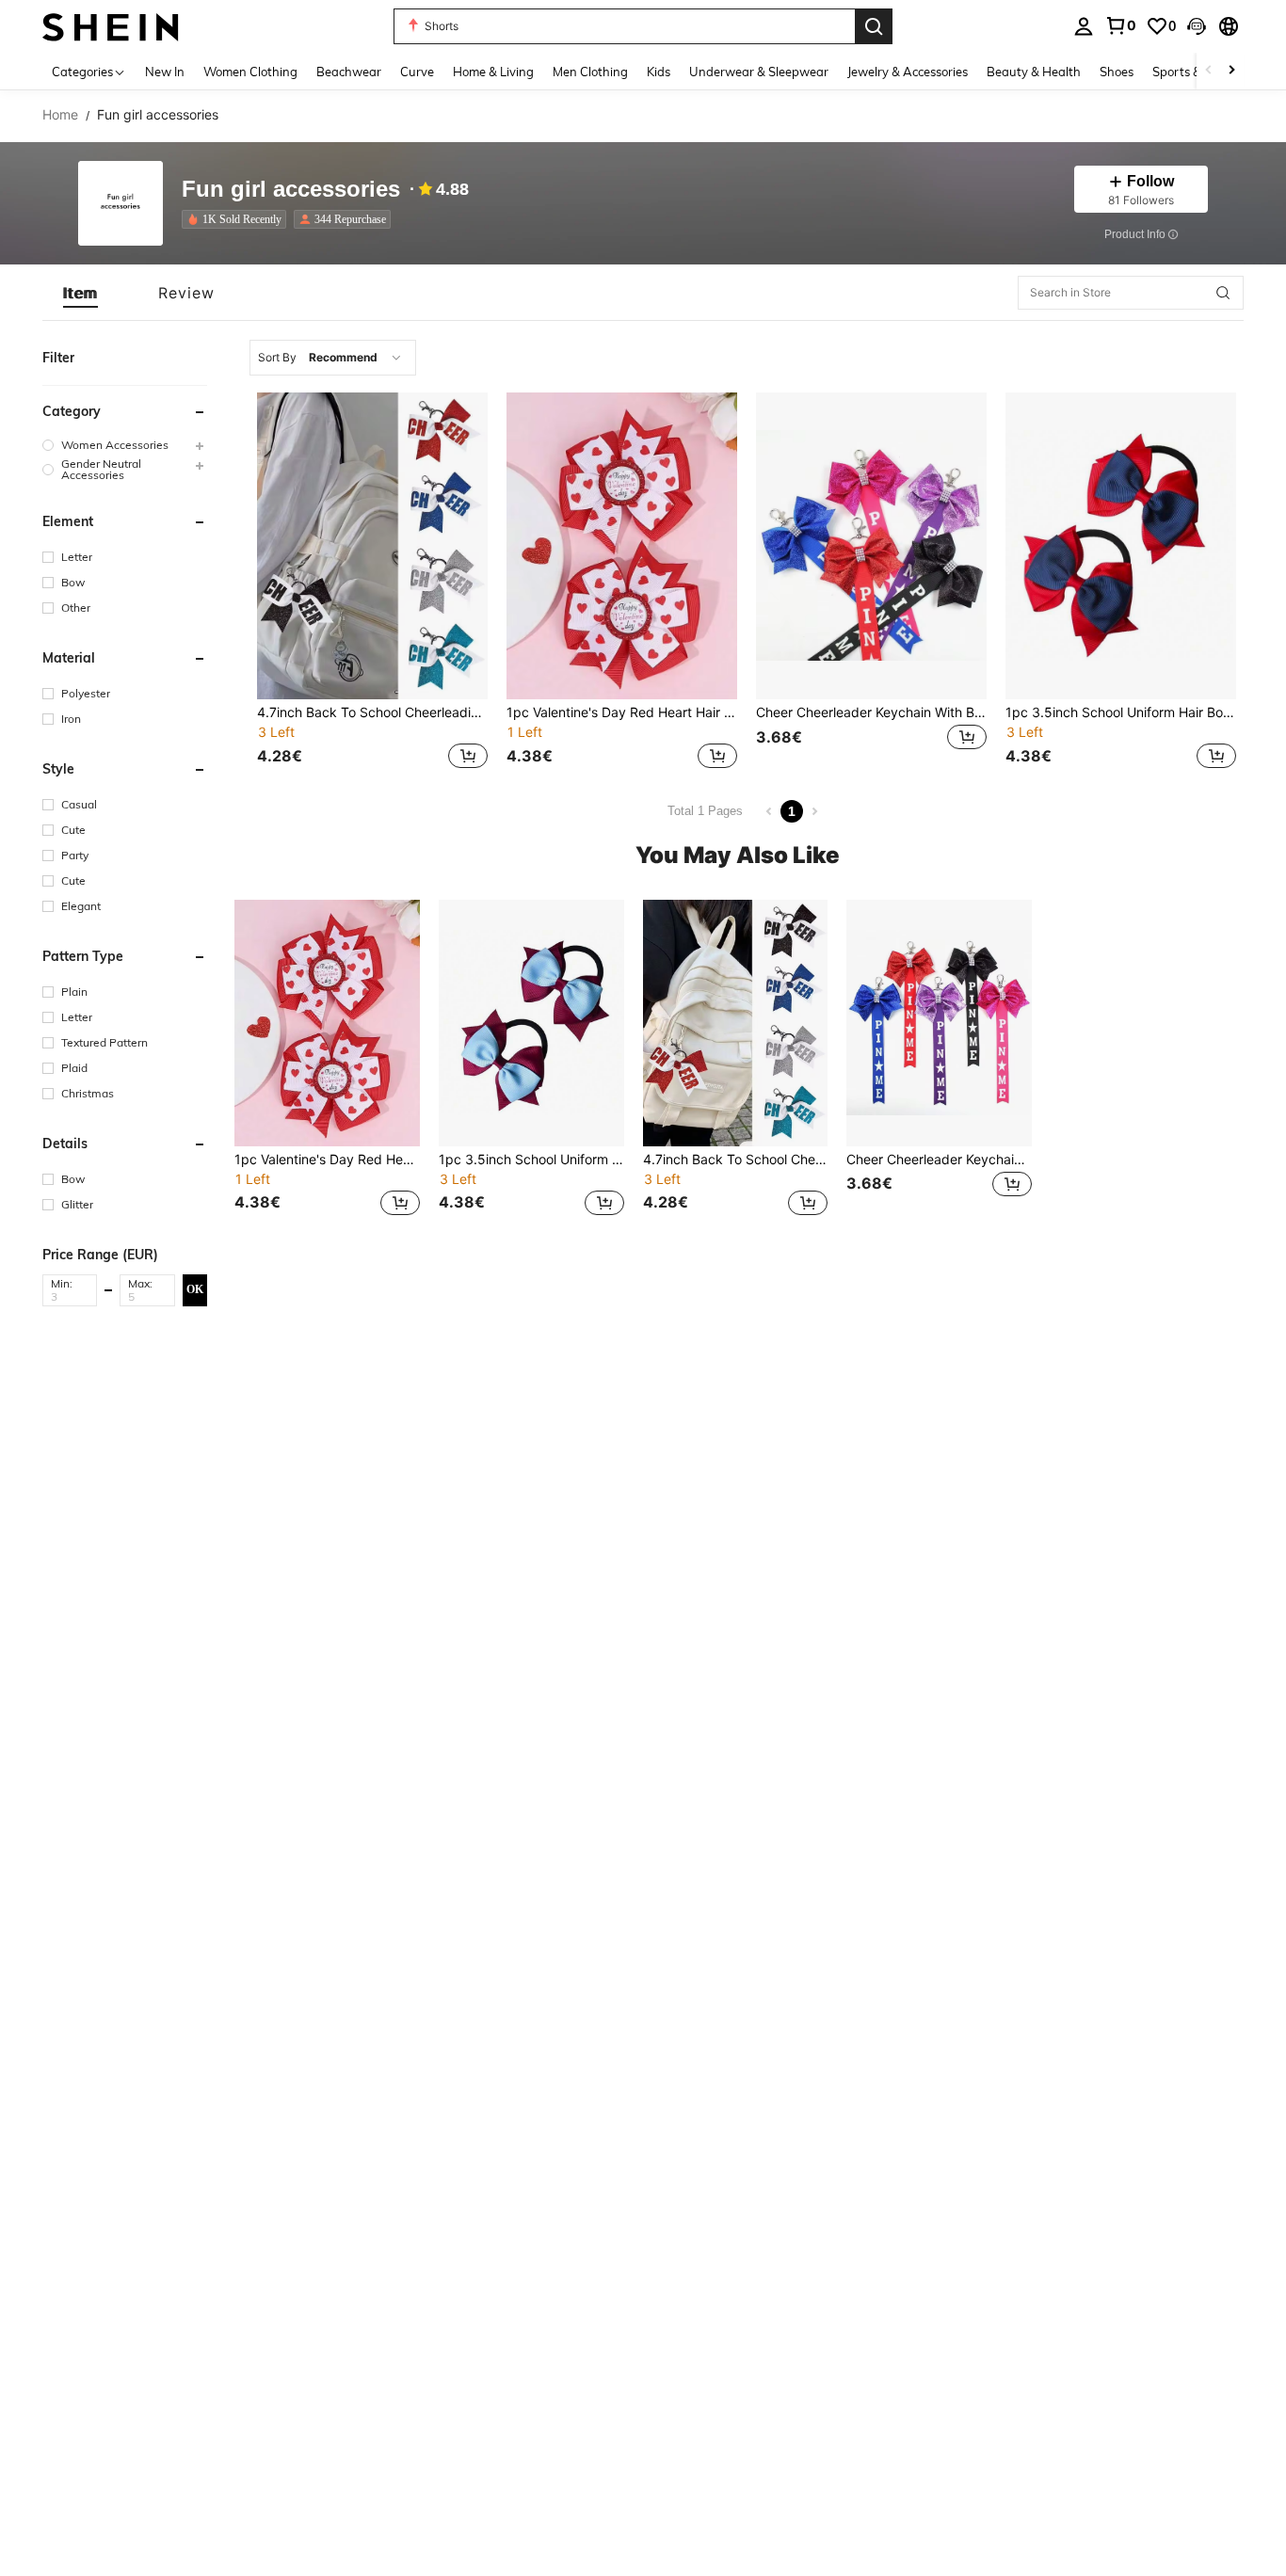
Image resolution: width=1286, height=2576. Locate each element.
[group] (125, 445)
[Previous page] (769, 811)
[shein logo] (111, 26)
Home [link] (60, 115)
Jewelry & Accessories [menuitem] (908, 72)
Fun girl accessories (291, 190)
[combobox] (333, 358)
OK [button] (195, 1289)
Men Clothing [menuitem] (590, 72)
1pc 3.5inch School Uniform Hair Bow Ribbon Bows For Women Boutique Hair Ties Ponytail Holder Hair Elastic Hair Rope (1121, 712)
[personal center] (1084, 26)
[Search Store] (1223, 293)
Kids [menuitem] (659, 72)
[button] (1197, 26)
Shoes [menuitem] (1117, 72)
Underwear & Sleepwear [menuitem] (759, 72)
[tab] (80, 293)
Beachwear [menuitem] (349, 72)
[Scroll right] (1231, 71)
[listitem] (238, 219)
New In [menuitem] (165, 72)
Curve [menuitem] (417, 72)
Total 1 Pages (705, 811)
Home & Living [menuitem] (493, 72)
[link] (1120, 25)
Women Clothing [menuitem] (250, 72)
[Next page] (814, 811)
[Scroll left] (1209, 71)
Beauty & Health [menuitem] (1034, 72)
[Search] (874, 26)
